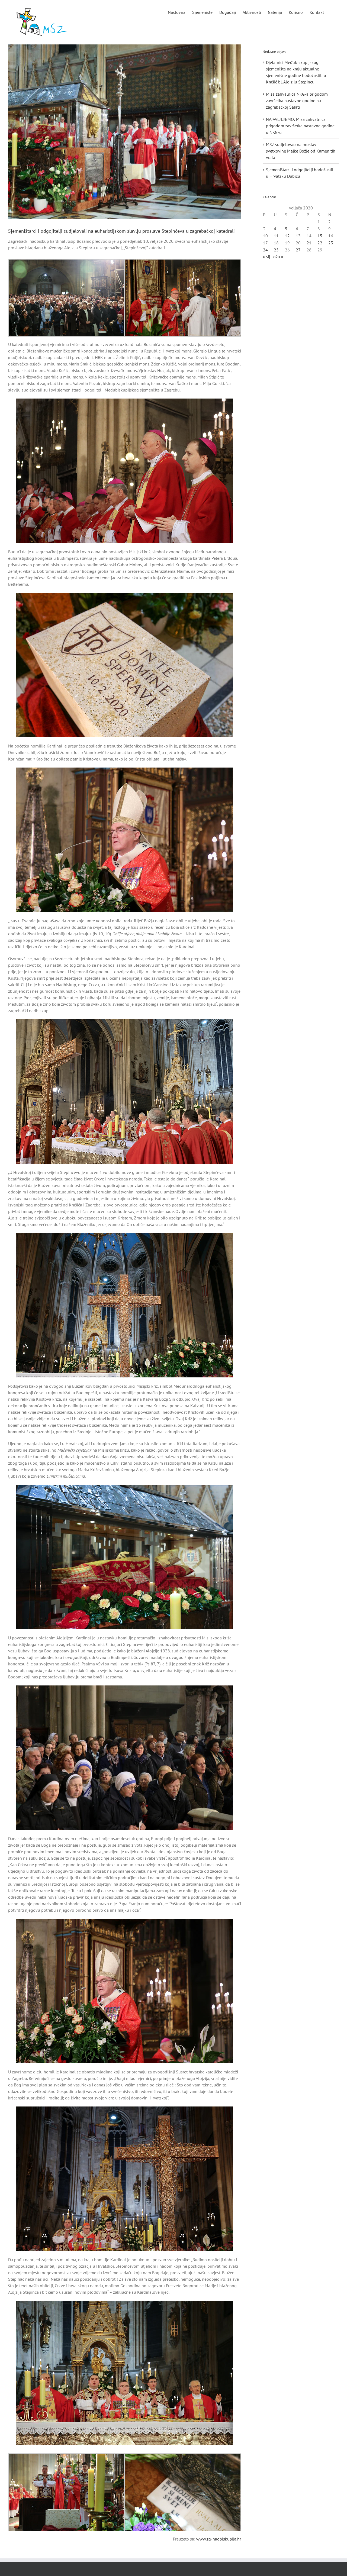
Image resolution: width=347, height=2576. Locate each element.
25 (276, 250)
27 (298, 250)
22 (320, 243)
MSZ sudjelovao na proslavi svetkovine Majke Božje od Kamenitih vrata (301, 151)
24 (265, 250)
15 (320, 236)
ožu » (278, 257)
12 (287, 236)
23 (331, 243)
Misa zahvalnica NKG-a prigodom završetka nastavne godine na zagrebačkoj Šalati (297, 101)
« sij (266, 257)
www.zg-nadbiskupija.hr (219, 2539)
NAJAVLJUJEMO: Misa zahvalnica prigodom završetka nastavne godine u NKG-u (300, 126)
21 (309, 243)
